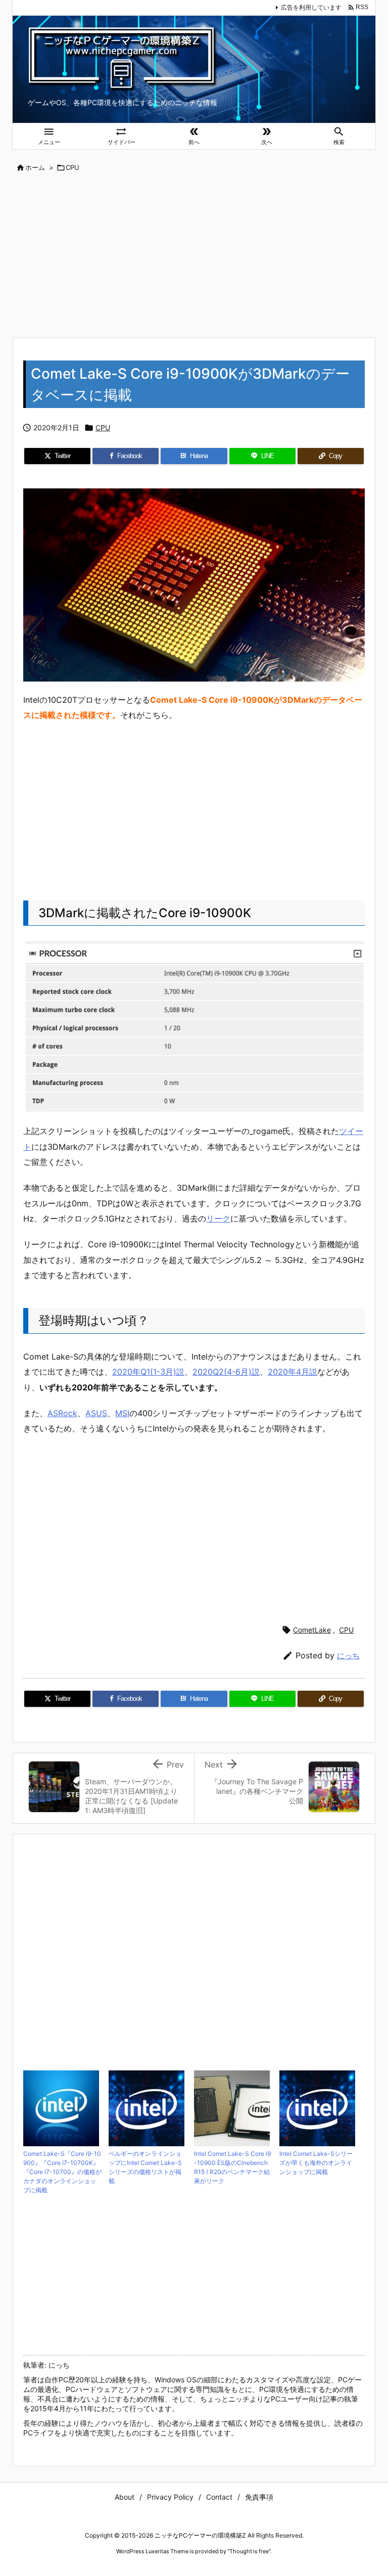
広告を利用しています (311, 7)
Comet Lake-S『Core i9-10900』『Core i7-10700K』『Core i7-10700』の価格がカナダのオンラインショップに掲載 (62, 2172)
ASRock (62, 1413)
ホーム (35, 167)
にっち (348, 1656)
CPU (72, 167)
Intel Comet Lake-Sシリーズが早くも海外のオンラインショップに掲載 (316, 2163)
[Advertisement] (194, 256)
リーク (218, 1218)
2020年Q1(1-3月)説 (148, 1372)
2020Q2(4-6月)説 (226, 1372)
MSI (122, 1413)
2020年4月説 (293, 1372)
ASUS (96, 1413)
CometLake (312, 1630)
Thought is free (249, 2551)
